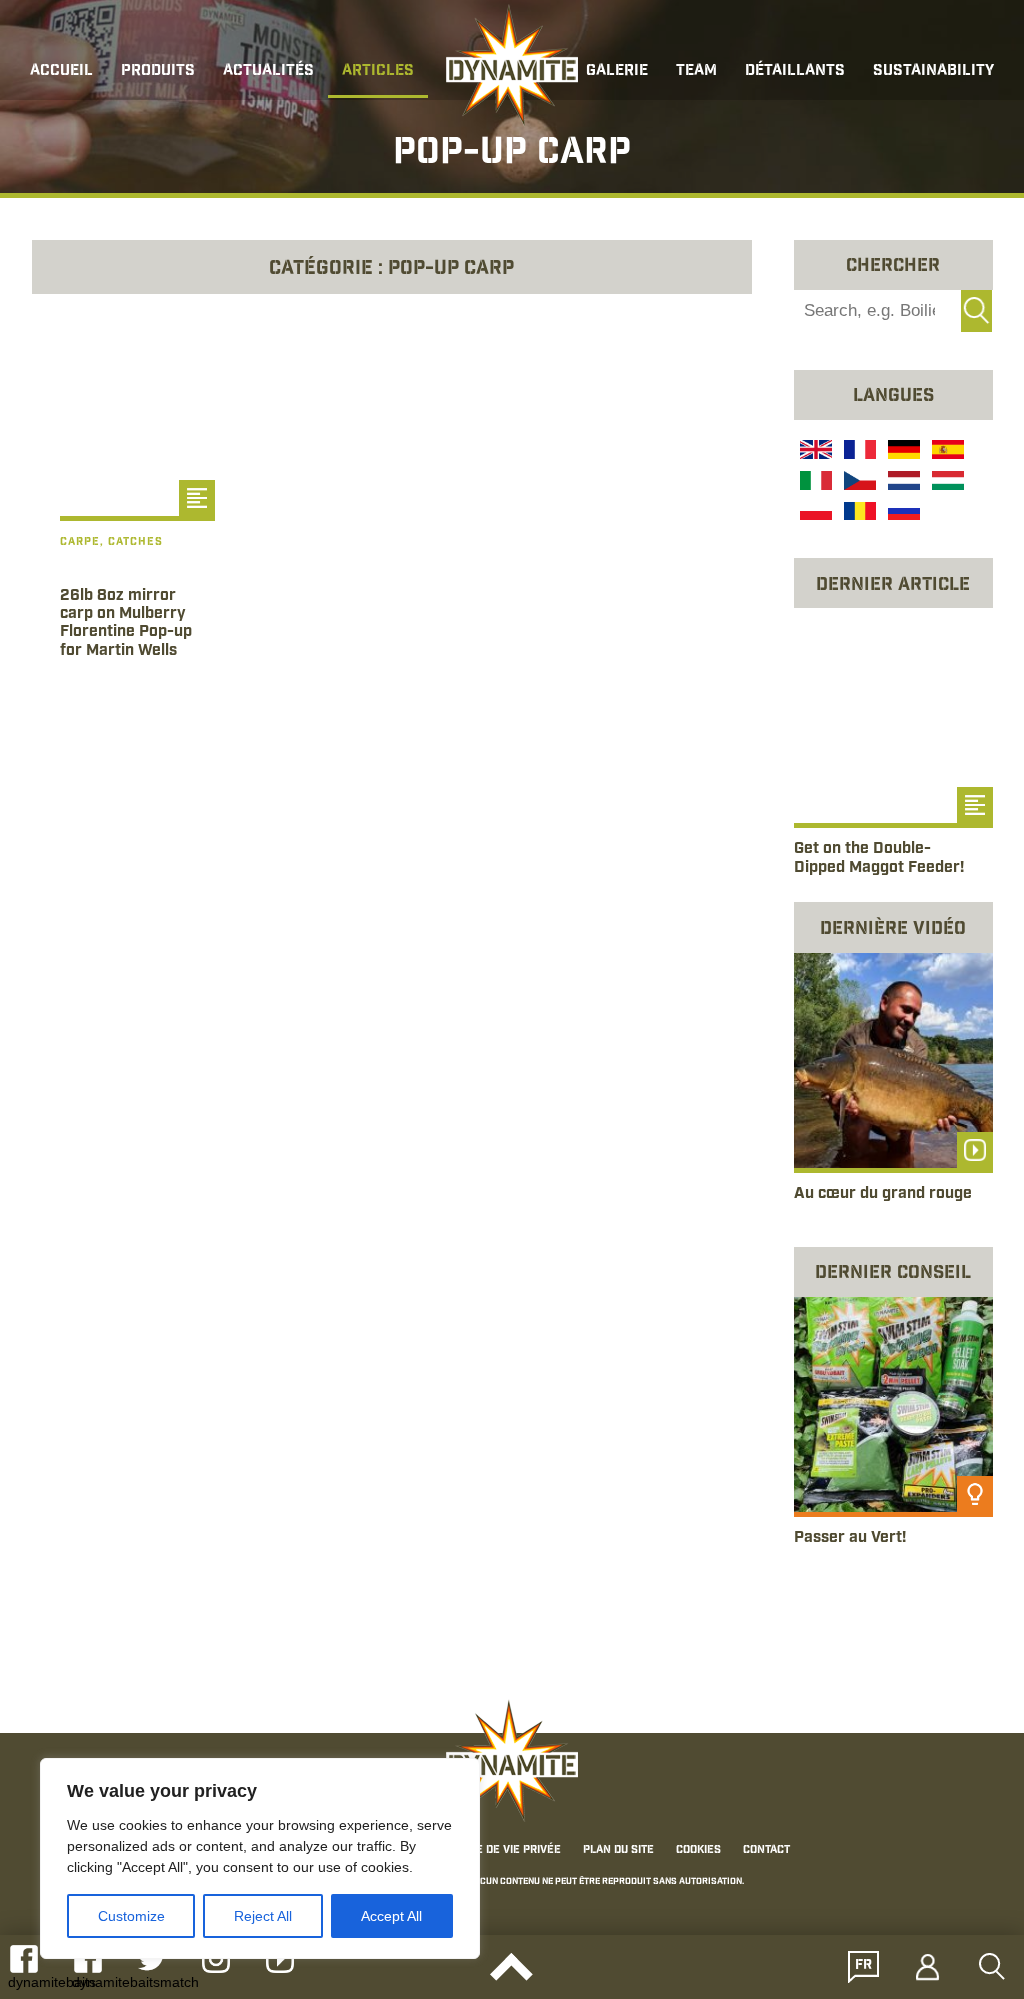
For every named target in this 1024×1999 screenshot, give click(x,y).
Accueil (61, 71)
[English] (814, 452)
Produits (158, 71)
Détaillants (795, 71)
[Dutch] (902, 483)
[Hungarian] (946, 483)
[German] (902, 452)
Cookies (698, 1850)
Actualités (268, 71)
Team (696, 71)
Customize (131, 1916)
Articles (378, 71)
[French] (858, 452)
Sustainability (933, 71)
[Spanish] (946, 452)
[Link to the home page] (512, 66)
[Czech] (858, 483)
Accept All (391, 1916)
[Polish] (814, 514)
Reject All (263, 1916)
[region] (260, 1858)
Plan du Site (618, 1850)
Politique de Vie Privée (495, 1850)
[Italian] (814, 483)
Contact (766, 1850)
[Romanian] (858, 514)
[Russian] (902, 514)
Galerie (617, 71)
